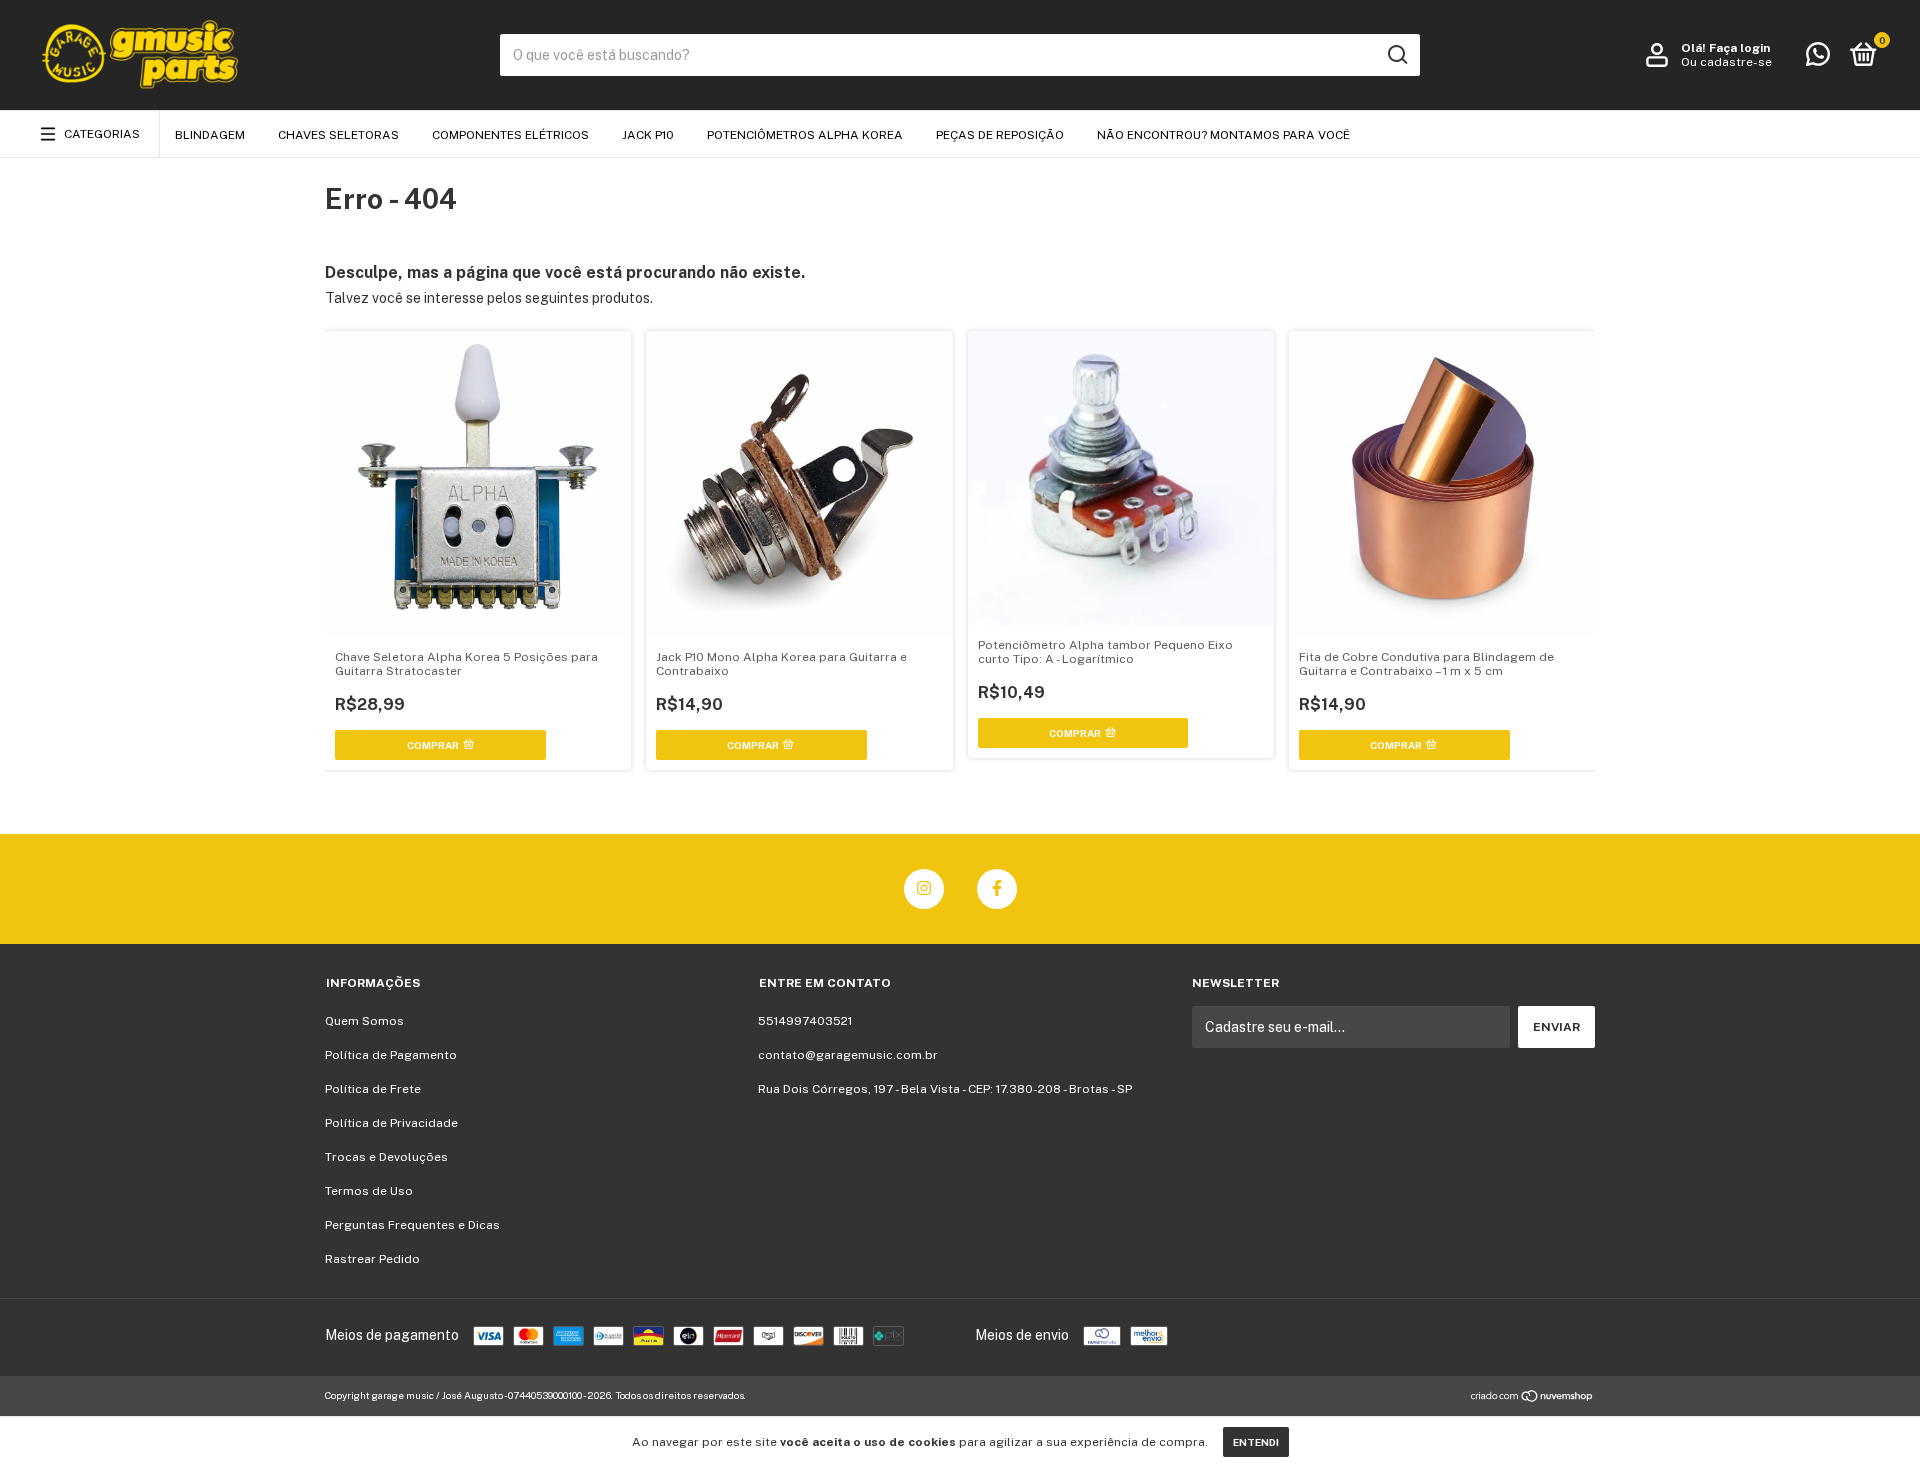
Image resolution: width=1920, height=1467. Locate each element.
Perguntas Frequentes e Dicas (412, 1225)
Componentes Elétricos (510, 135)
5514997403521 (805, 1021)
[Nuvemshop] (1532, 1398)
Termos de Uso (369, 1191)
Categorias (102, 134)
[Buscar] (1396, 55)
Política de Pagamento (391, 1055)
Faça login (1739, 48)
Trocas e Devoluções (386, 1157)
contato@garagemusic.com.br (848, 1055)
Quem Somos (364, 1021)
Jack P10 (648, 135)
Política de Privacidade (391, 1123)
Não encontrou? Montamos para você (1223, 135)
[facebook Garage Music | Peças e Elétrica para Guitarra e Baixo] (997, 889)
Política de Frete (373, 1089)
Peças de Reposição (1000, 135)
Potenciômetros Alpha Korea (805, 135)
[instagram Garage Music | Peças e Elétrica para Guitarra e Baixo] (924, 889)
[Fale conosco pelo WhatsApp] (1818, 59)
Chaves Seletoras (338, 135)
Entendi (1256, 1442)
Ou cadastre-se (1726, 62)
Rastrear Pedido (372, 1259)
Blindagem (210, 135)
